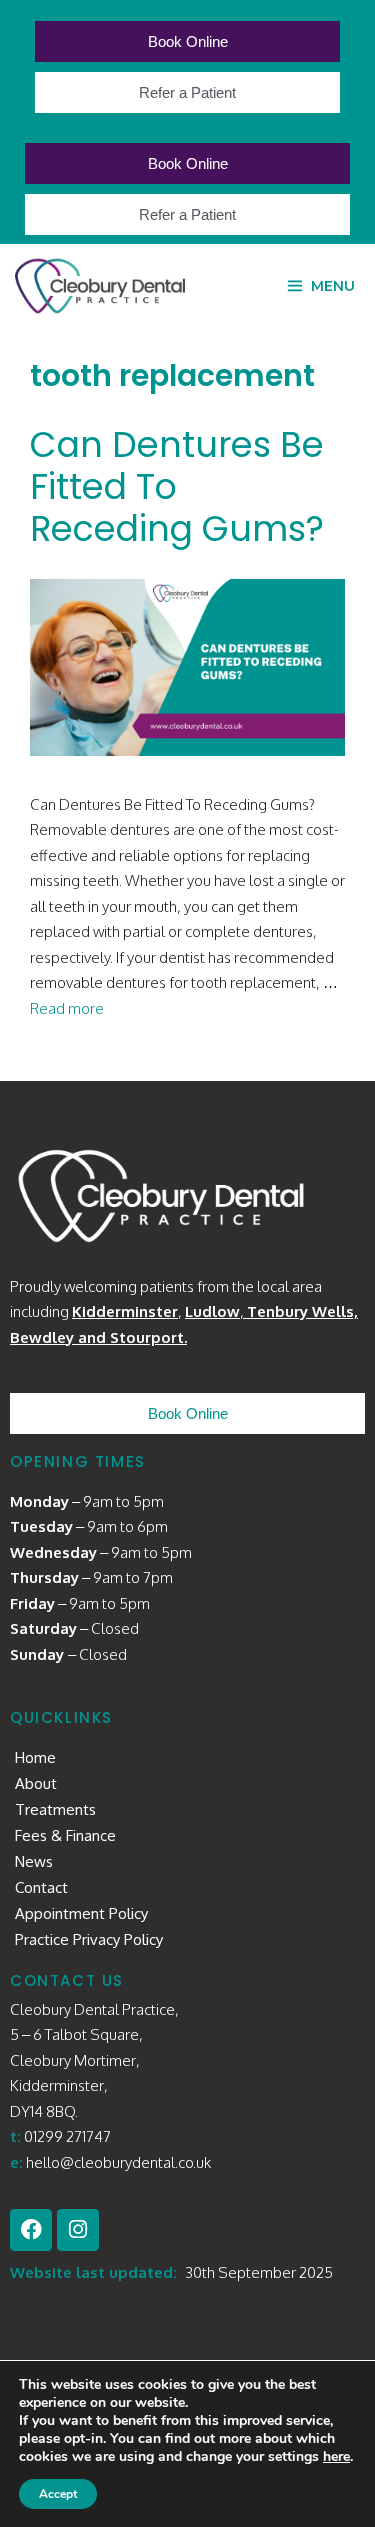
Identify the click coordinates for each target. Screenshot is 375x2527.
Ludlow (212, 1311)
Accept (58, 2494)
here (336, 2457)
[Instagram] (78, 2230)
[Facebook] (31, 2230)
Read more (67, 1008)
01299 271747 (67, 2136)
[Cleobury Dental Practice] (100, 286)
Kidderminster (125, 1311)
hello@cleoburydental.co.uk (118, 2162)
